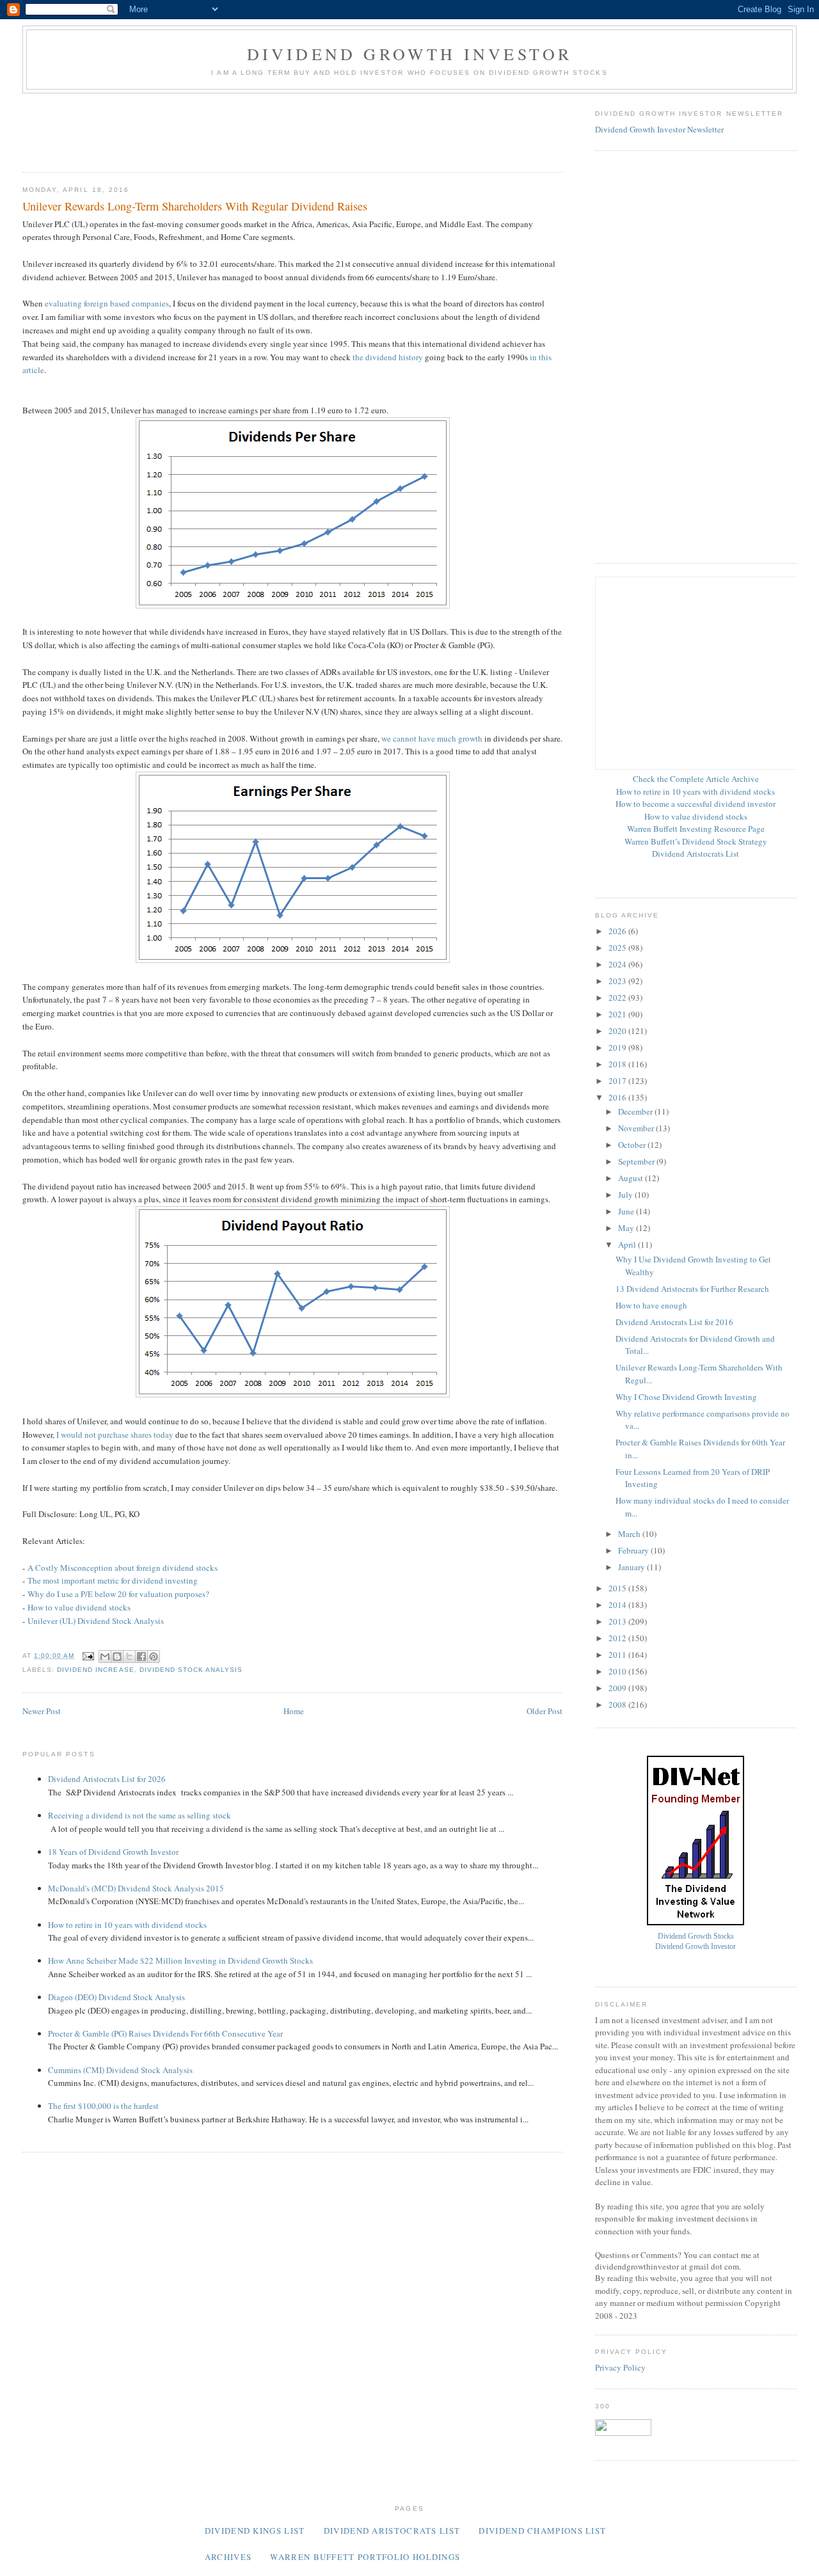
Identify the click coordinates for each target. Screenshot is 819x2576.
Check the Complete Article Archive (696, 779)
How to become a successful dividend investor (696, 804)
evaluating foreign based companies (107, 303)
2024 (618, 964)
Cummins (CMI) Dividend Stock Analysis (120, 2070)
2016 (618, 1097)
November (637, 1128)
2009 (618, 1688)
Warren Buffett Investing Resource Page (696, 829)
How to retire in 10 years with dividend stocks (127, 1925)
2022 (618, 998)
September (637, 1161)
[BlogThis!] (117, 1657)
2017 (618, 1081)
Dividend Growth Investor (410, 54)
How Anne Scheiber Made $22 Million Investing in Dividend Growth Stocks (180, 1960)
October (633, 1145)
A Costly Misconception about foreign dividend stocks (123, 1568)
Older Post (545, 1711)
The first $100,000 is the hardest (103, 2106)
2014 (618, 1605)
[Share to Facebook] (141, 1657)
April (628, 1244)
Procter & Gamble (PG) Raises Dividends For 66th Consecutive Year (165, 2033)
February (634, 1550)
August (632, 1178)
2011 (618, 1655)
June (627, 1211)
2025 (618, 948)
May (627, 1228)
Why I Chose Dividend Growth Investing (686, 1397)
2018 (618, 1064)
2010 (618, 1671)
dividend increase (95, 1670)
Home (294, 1711)
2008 (618, 1705)
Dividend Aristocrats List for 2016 (674, 1322)
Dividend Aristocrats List (696, 854)
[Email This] (105, 1657)
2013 (618, 1621)
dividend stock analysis (191, 1670)
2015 (618, 1588)
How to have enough (651, 1305)
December (636, 1111)
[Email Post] (88, 1656)
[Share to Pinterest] (154, 1657)
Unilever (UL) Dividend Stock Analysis (96, 1621)
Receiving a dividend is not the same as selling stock (139, 1815)
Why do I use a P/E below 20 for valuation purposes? (118, 1594)
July (626, 1195)
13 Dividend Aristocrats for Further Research (692, 1289)
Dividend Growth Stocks (696, 1936)
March (630, 1534)
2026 (618, 931)
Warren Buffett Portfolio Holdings (365, 2557)
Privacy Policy (620, 2367)
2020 (618, 1031)
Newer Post (42, 1711)
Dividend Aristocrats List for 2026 (107, 1779)
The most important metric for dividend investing (113, 1580)
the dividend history (388, 357)
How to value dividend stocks (79, 1607)
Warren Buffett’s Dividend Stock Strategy (696, 841)
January (632, 1567)
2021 (618, 1014)
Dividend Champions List (542, 2531)
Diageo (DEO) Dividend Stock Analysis (116, 1997)
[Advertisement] (255, 129)
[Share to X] (129, 1657)
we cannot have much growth (432, 738)
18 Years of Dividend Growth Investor (113, 1852)
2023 (618, 981)
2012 (618, 1638)
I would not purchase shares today (115, 1435)
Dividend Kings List (255, 2531)
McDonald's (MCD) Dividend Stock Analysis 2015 (136, 1888)
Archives (228, 2557)
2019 (618, 1047)
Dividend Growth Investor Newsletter (659, 129)
